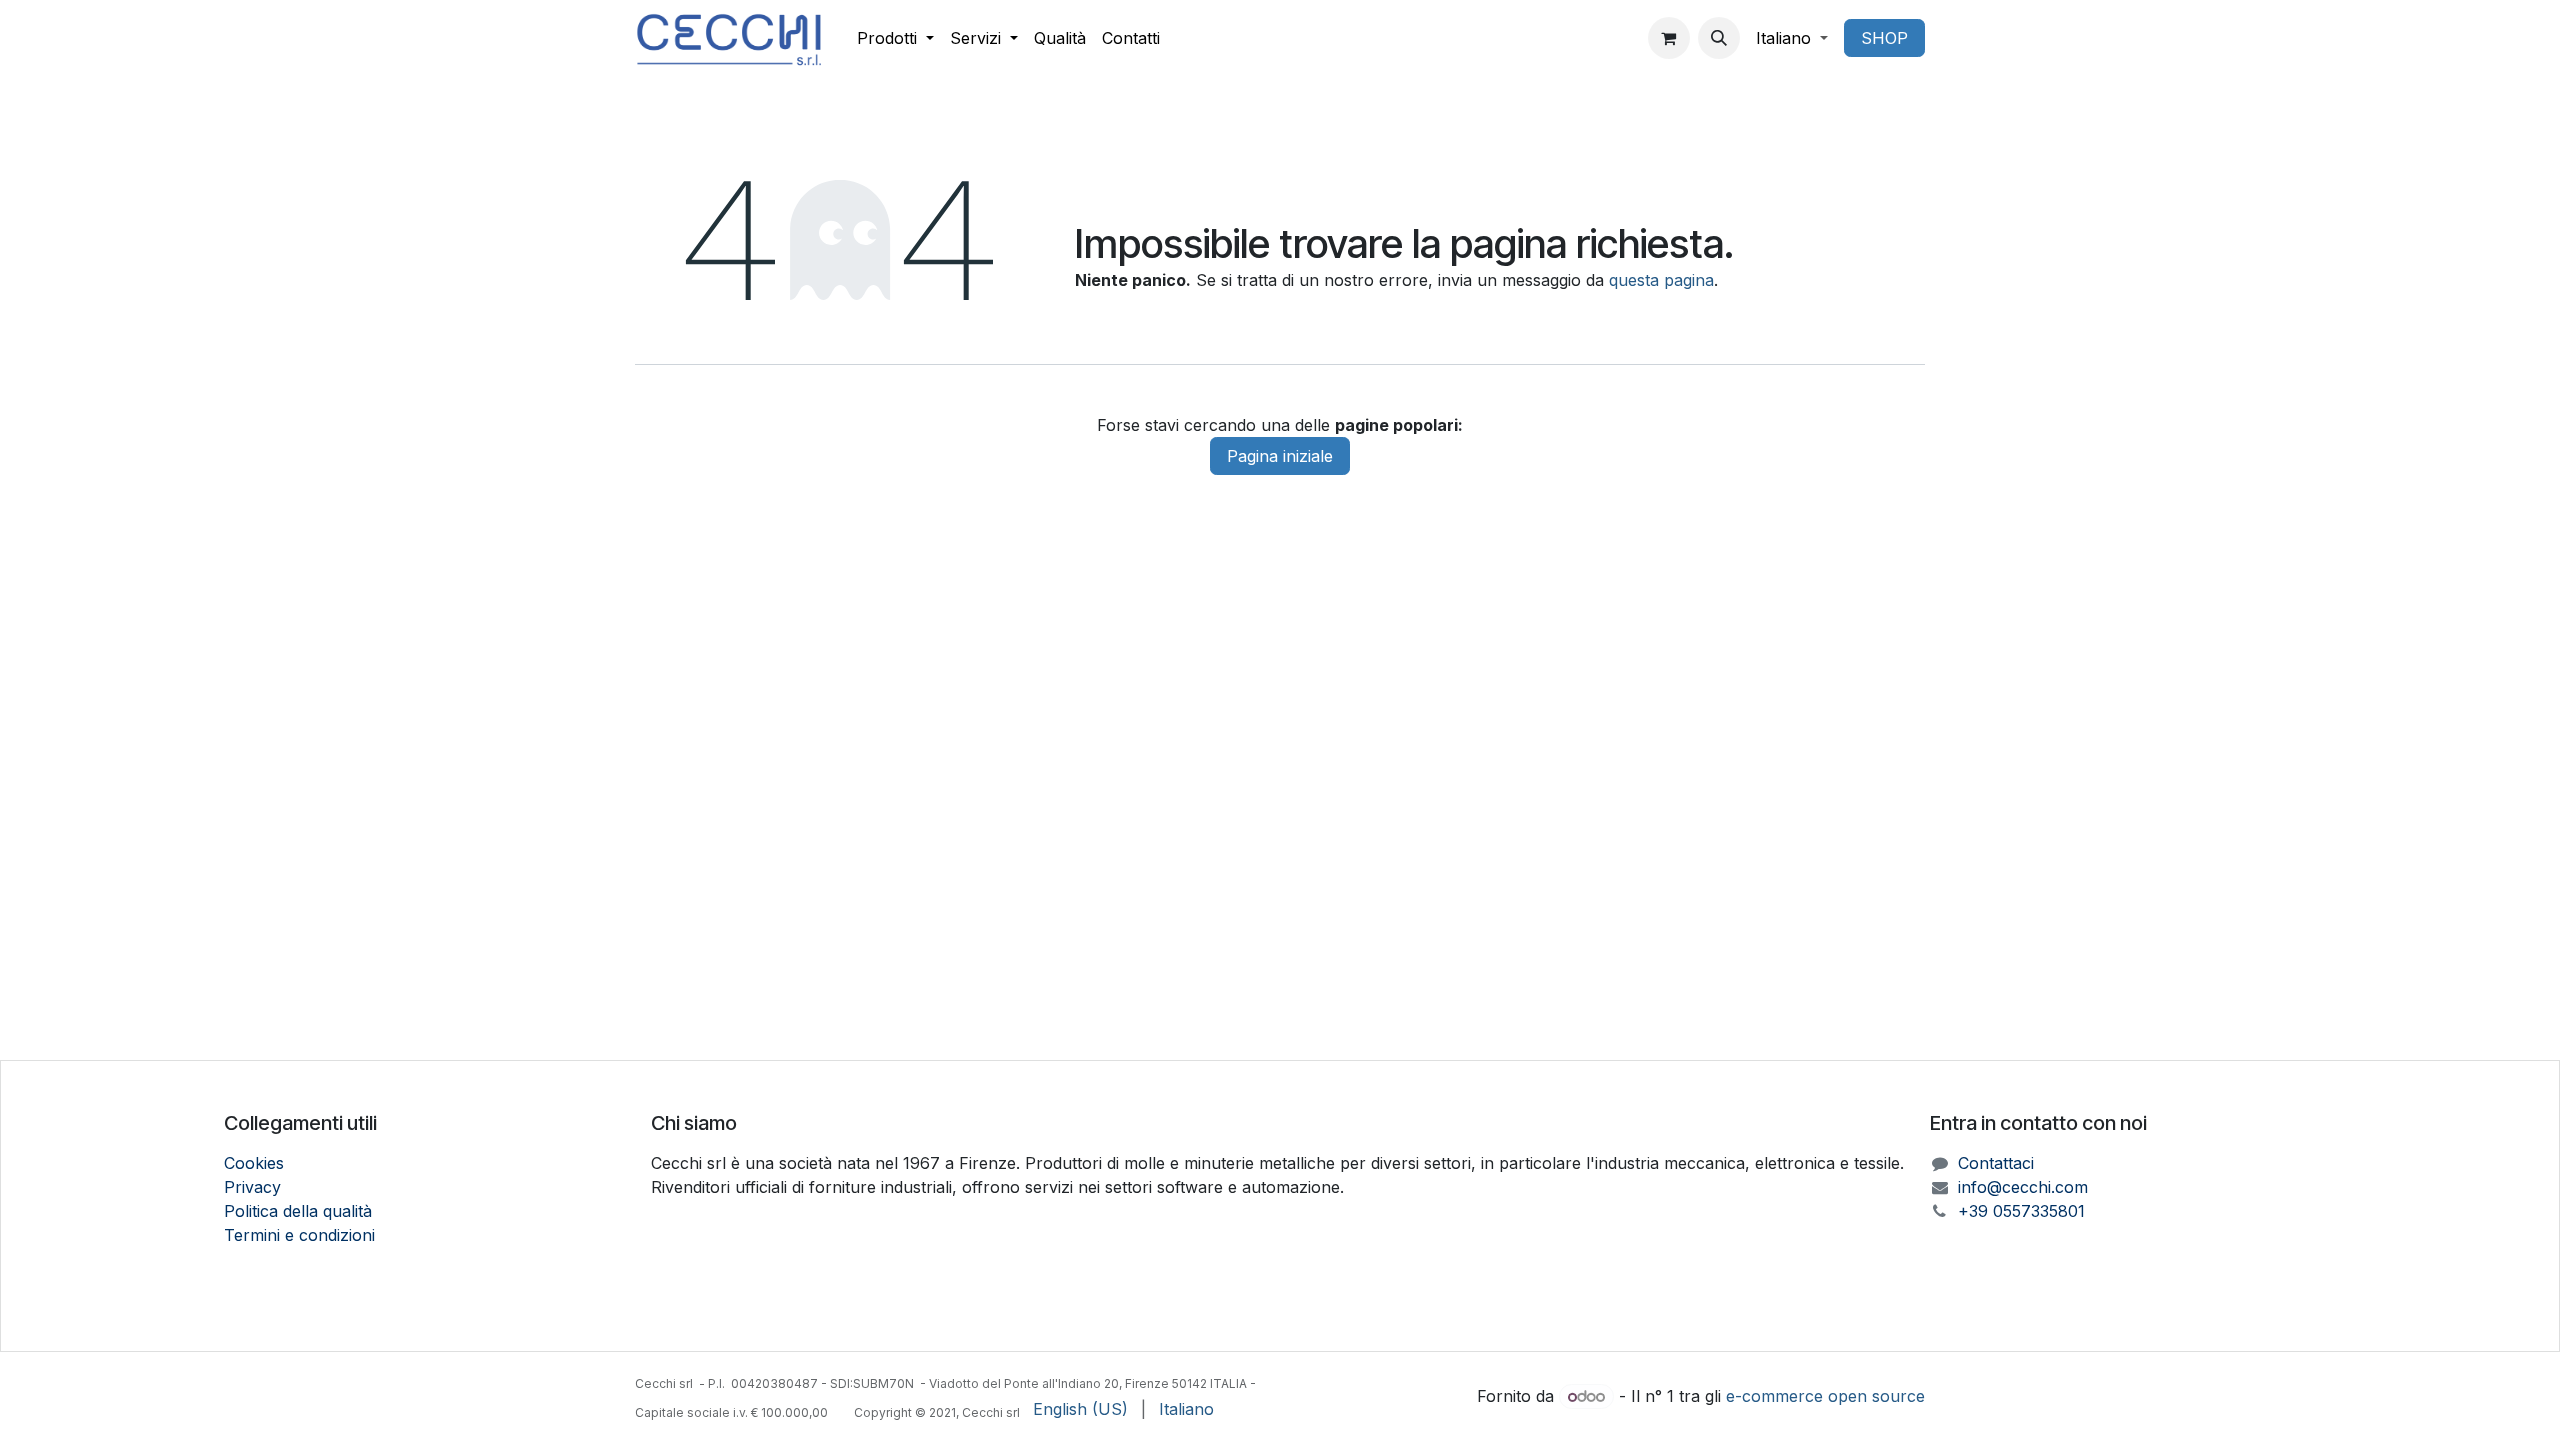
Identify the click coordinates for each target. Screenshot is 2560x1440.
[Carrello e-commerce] (1669, 38)
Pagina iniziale (1280, 456)
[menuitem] (895, 38)
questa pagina (1661, 280)
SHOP (1884, 38)
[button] (1719, 38)
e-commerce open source (1825, 1396)
